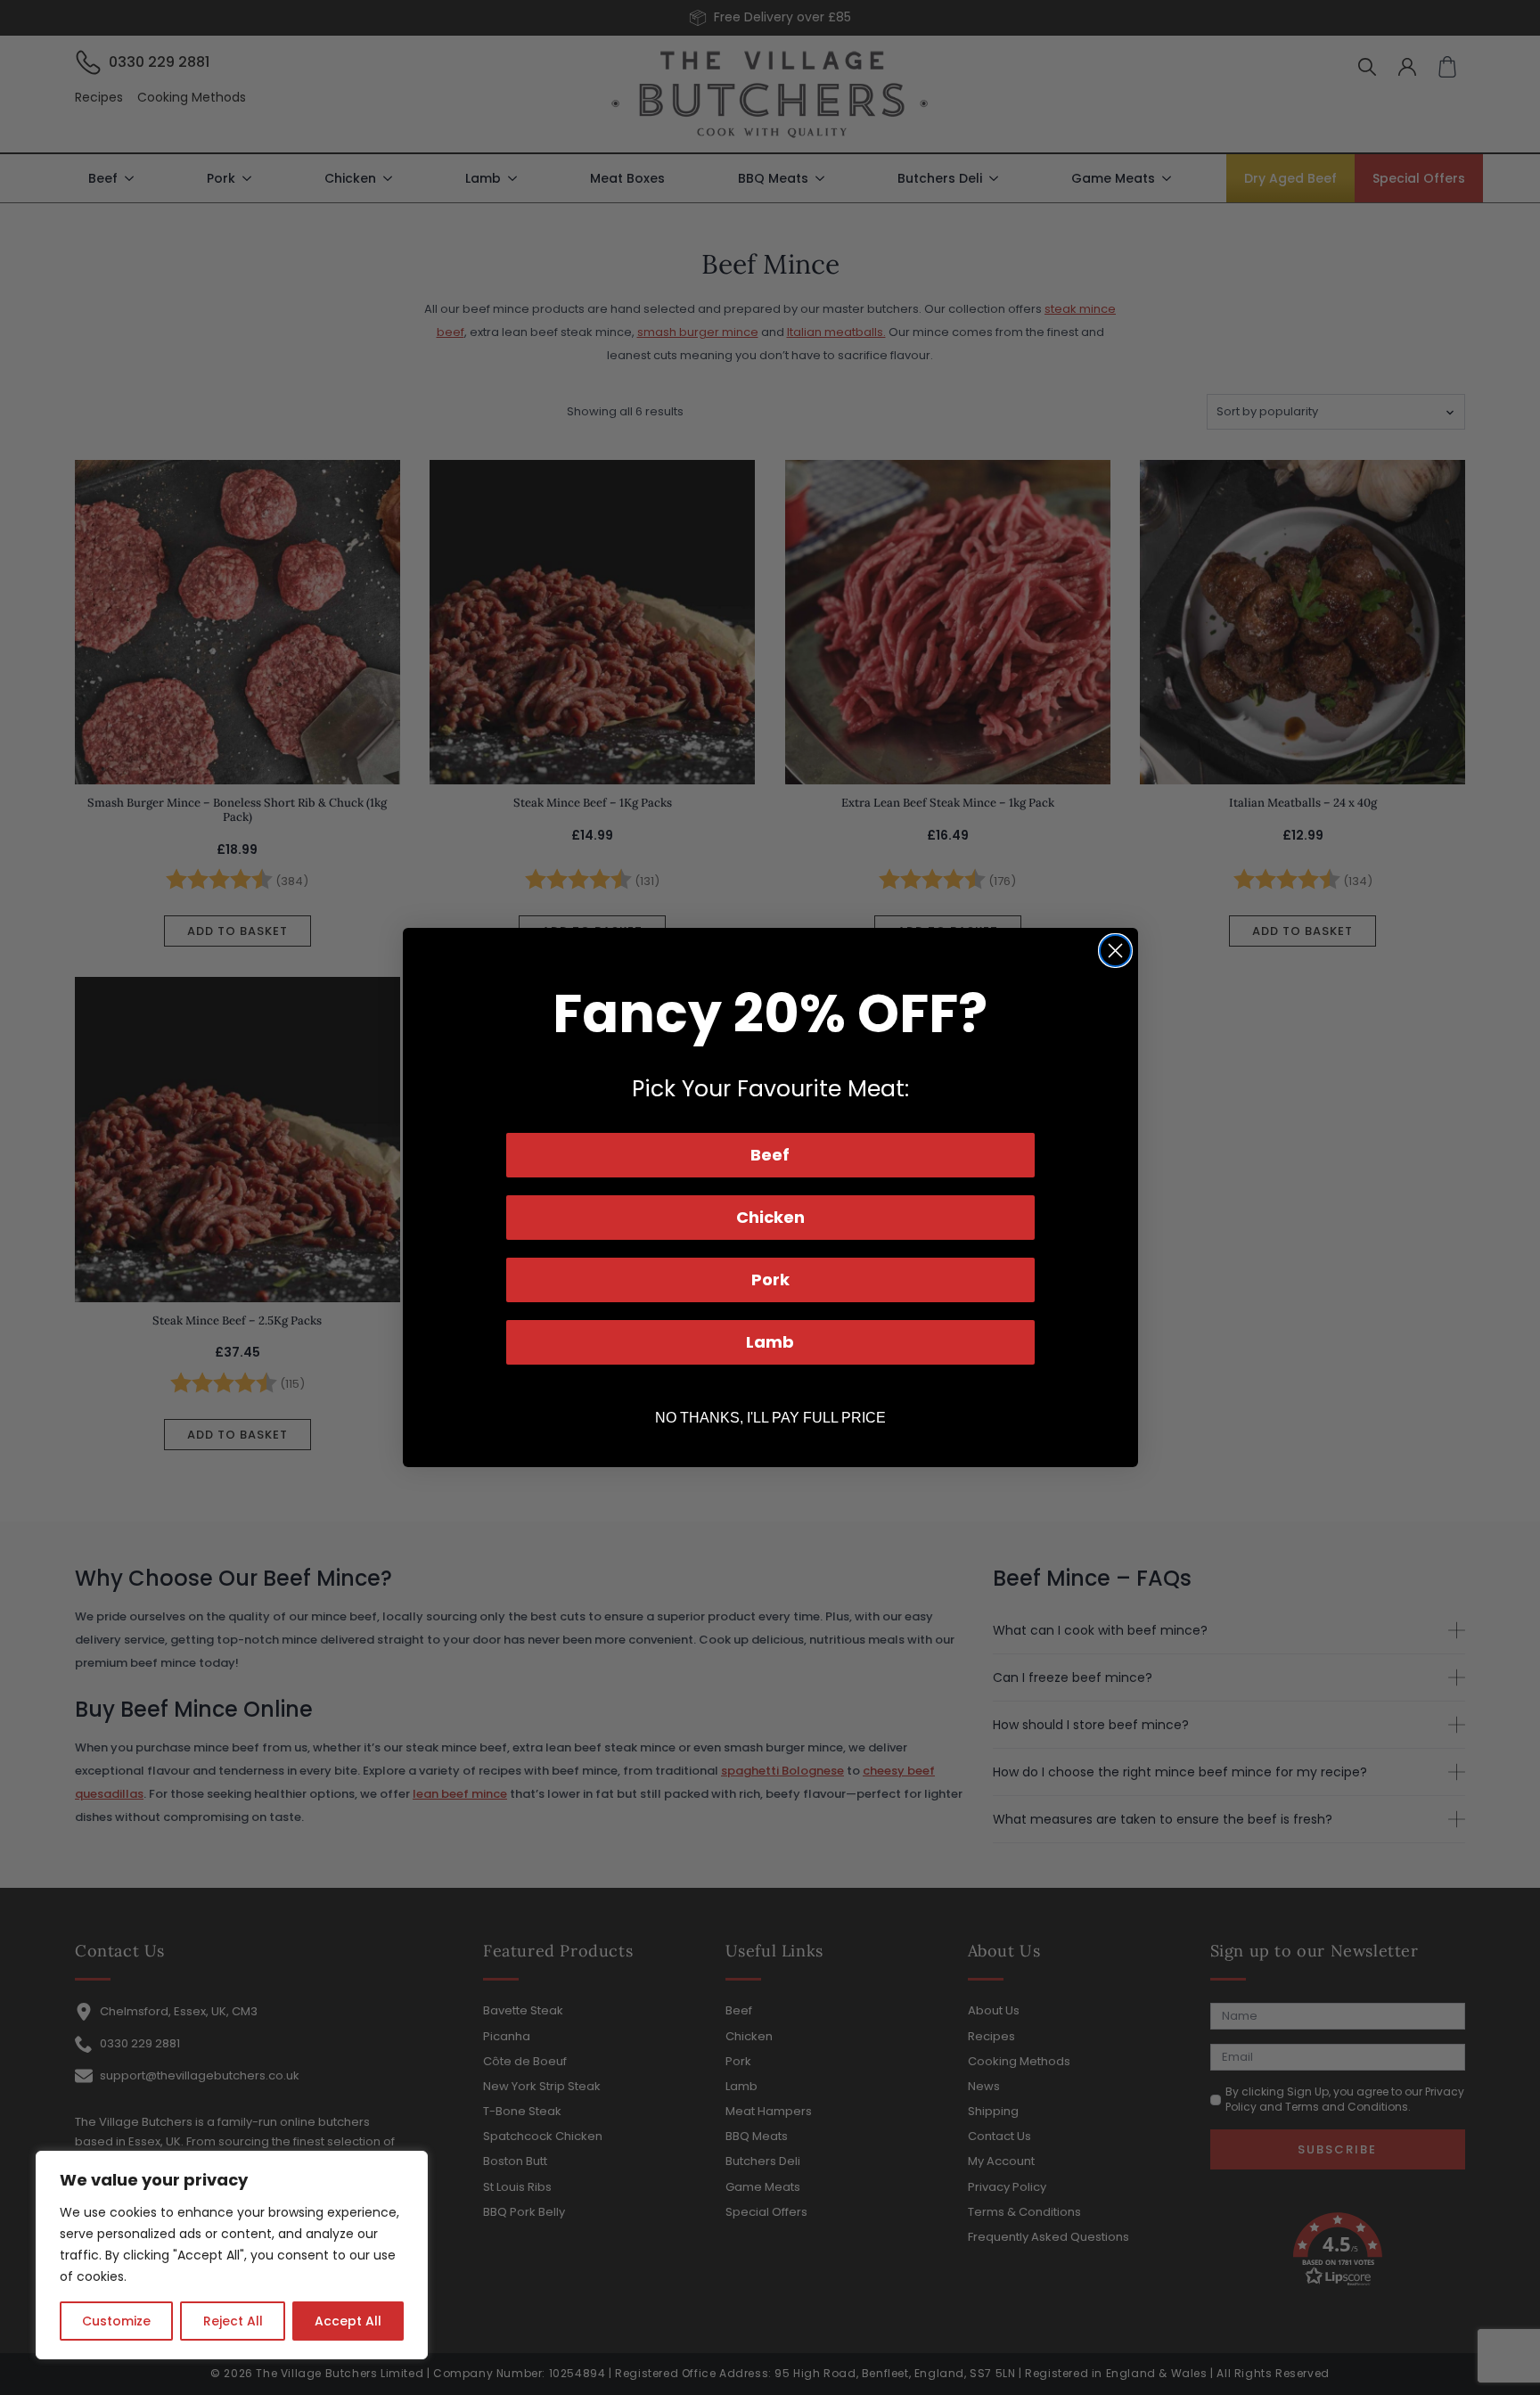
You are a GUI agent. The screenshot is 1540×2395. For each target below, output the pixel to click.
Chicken (770, 1217)
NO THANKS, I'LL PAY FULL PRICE (770, 1418)
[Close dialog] (1115, 951)
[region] (232, 2255)
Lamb (770, 1342)
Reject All (233, 2321)
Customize (116, 2321)
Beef (770, 1155)
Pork (770, 1280)
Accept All (348, 2321)
